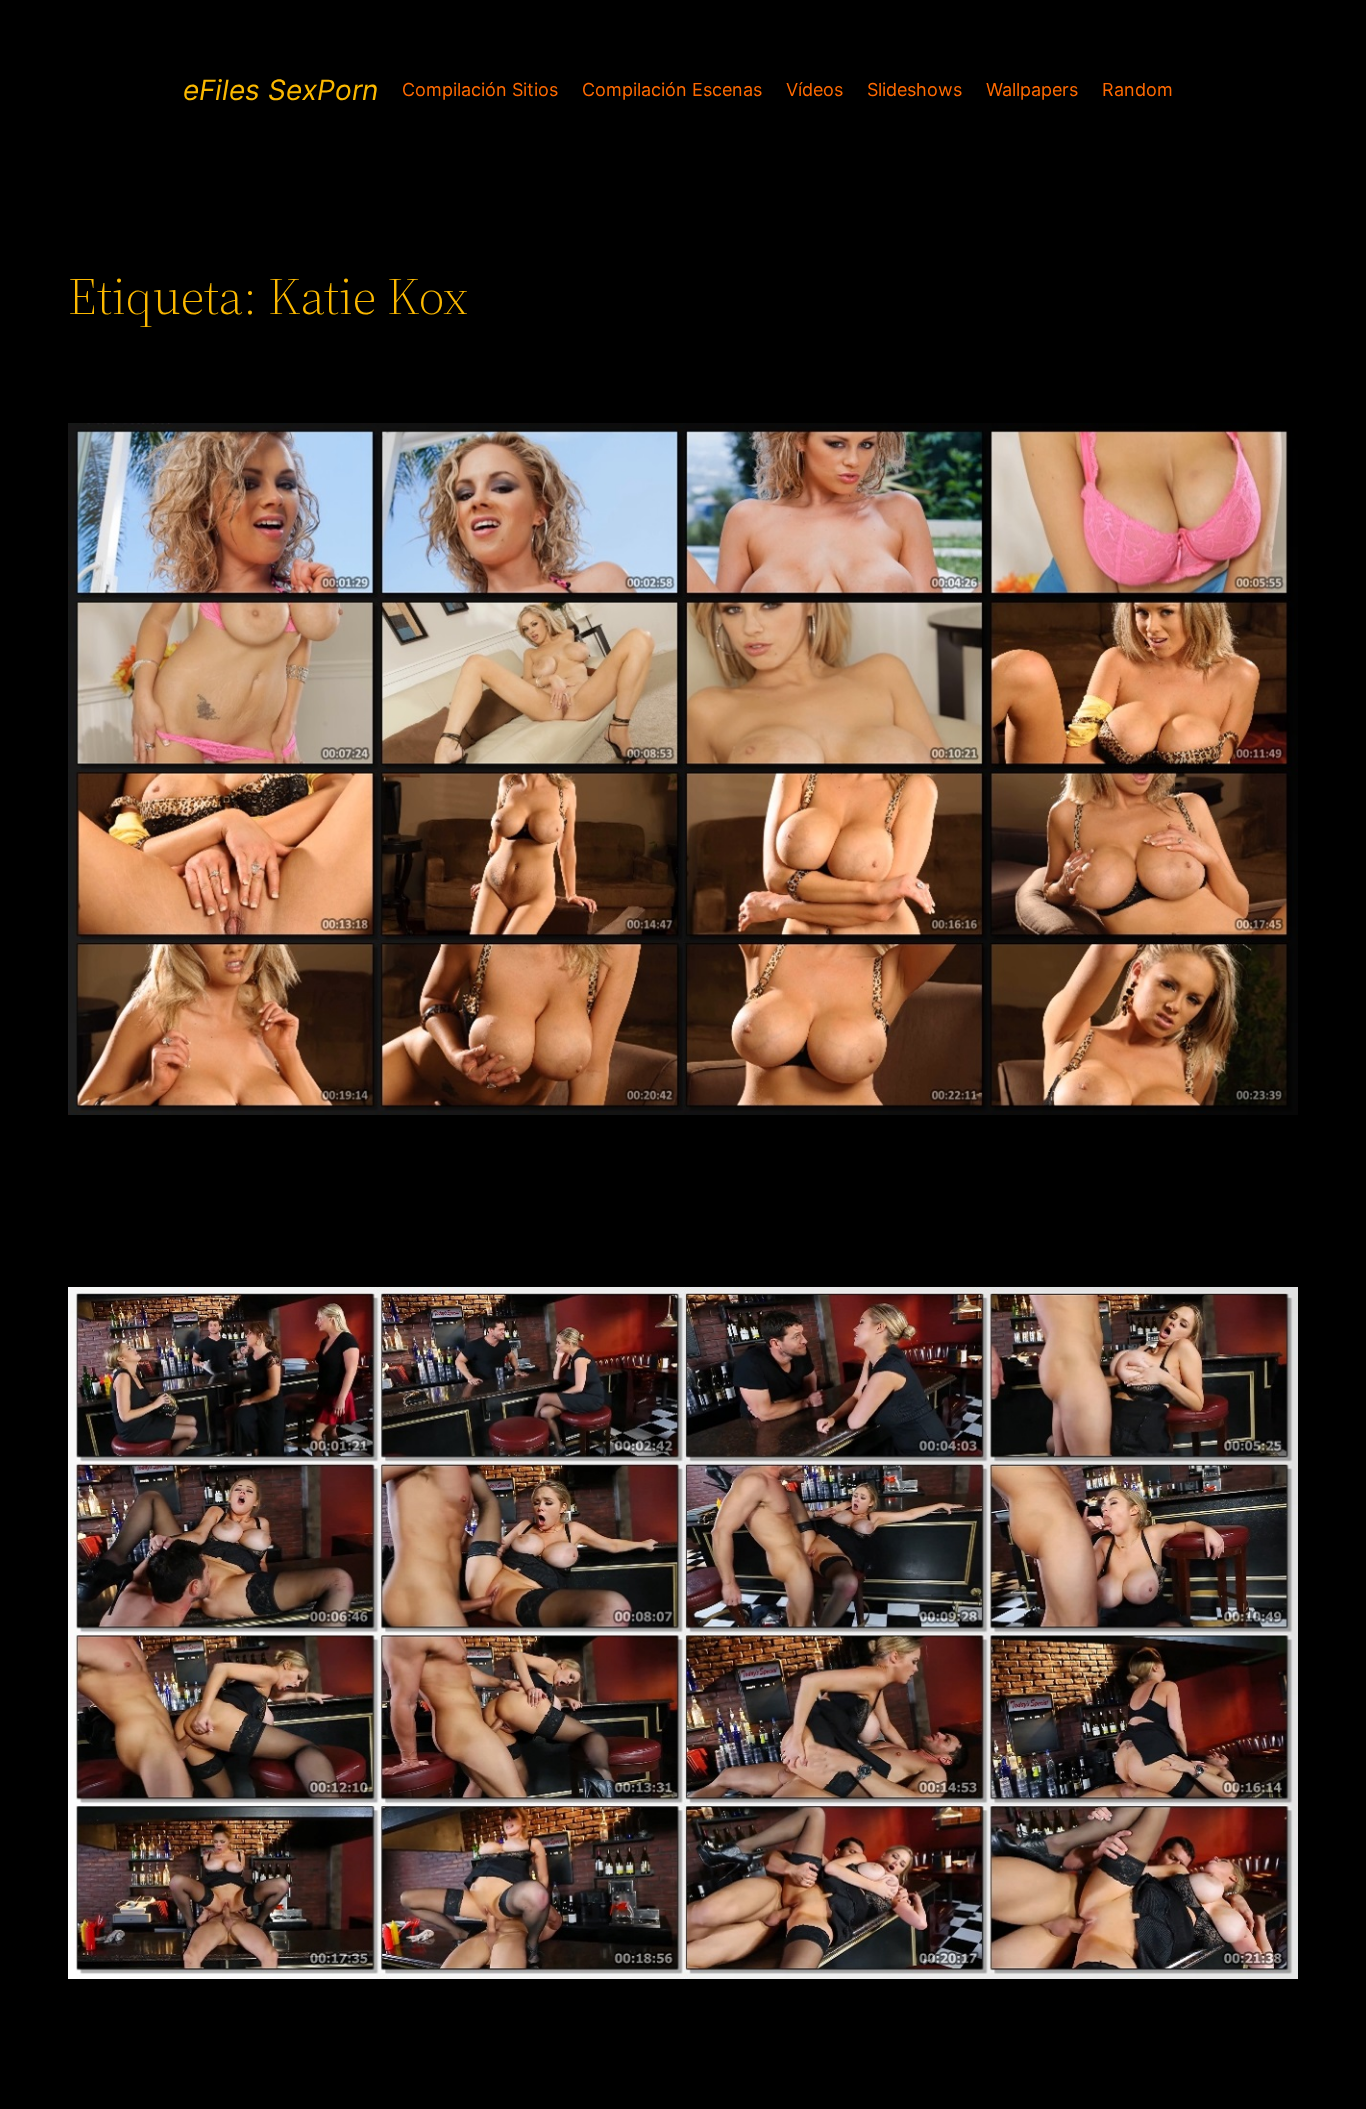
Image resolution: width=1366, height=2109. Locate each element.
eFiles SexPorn (280, 90)
